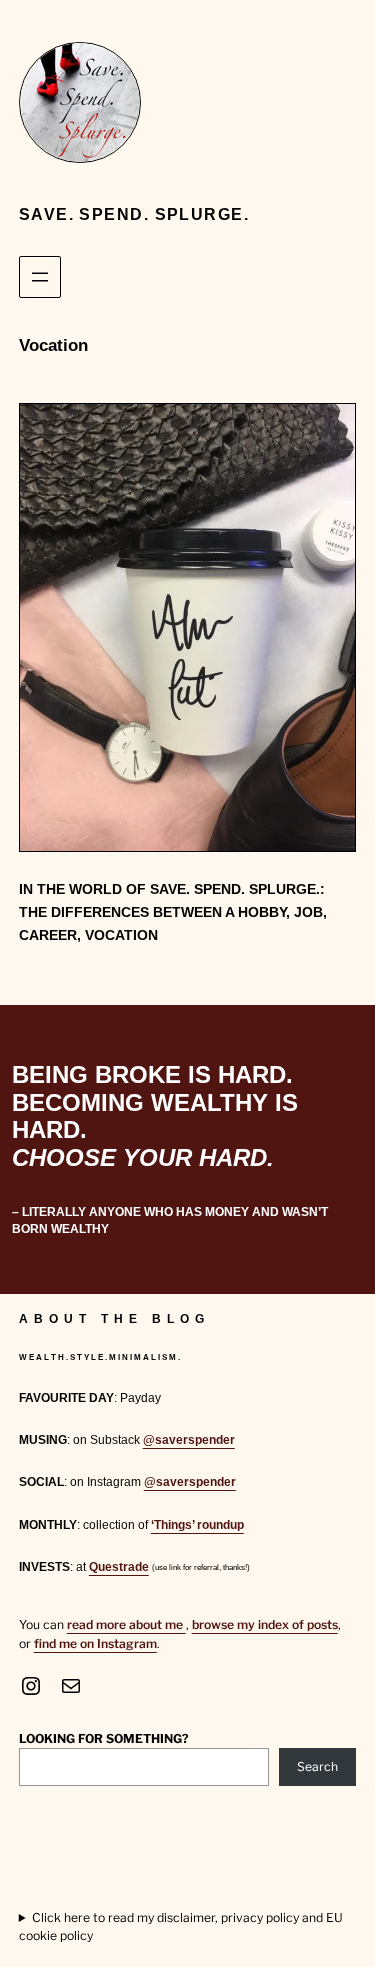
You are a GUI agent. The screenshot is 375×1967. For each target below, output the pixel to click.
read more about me (126, 1624)
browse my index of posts (265, 1624)
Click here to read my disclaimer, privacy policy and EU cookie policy (181, 1926)
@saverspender (189, 1440)
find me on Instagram (95, 1643)
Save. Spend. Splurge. (134, 214)
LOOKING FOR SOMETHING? (104, 1738)
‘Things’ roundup (197, 1525)
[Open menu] (40, 277)
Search (317, 1766)
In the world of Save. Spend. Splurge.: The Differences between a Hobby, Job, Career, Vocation (173, 912)
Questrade (119, 1567)
